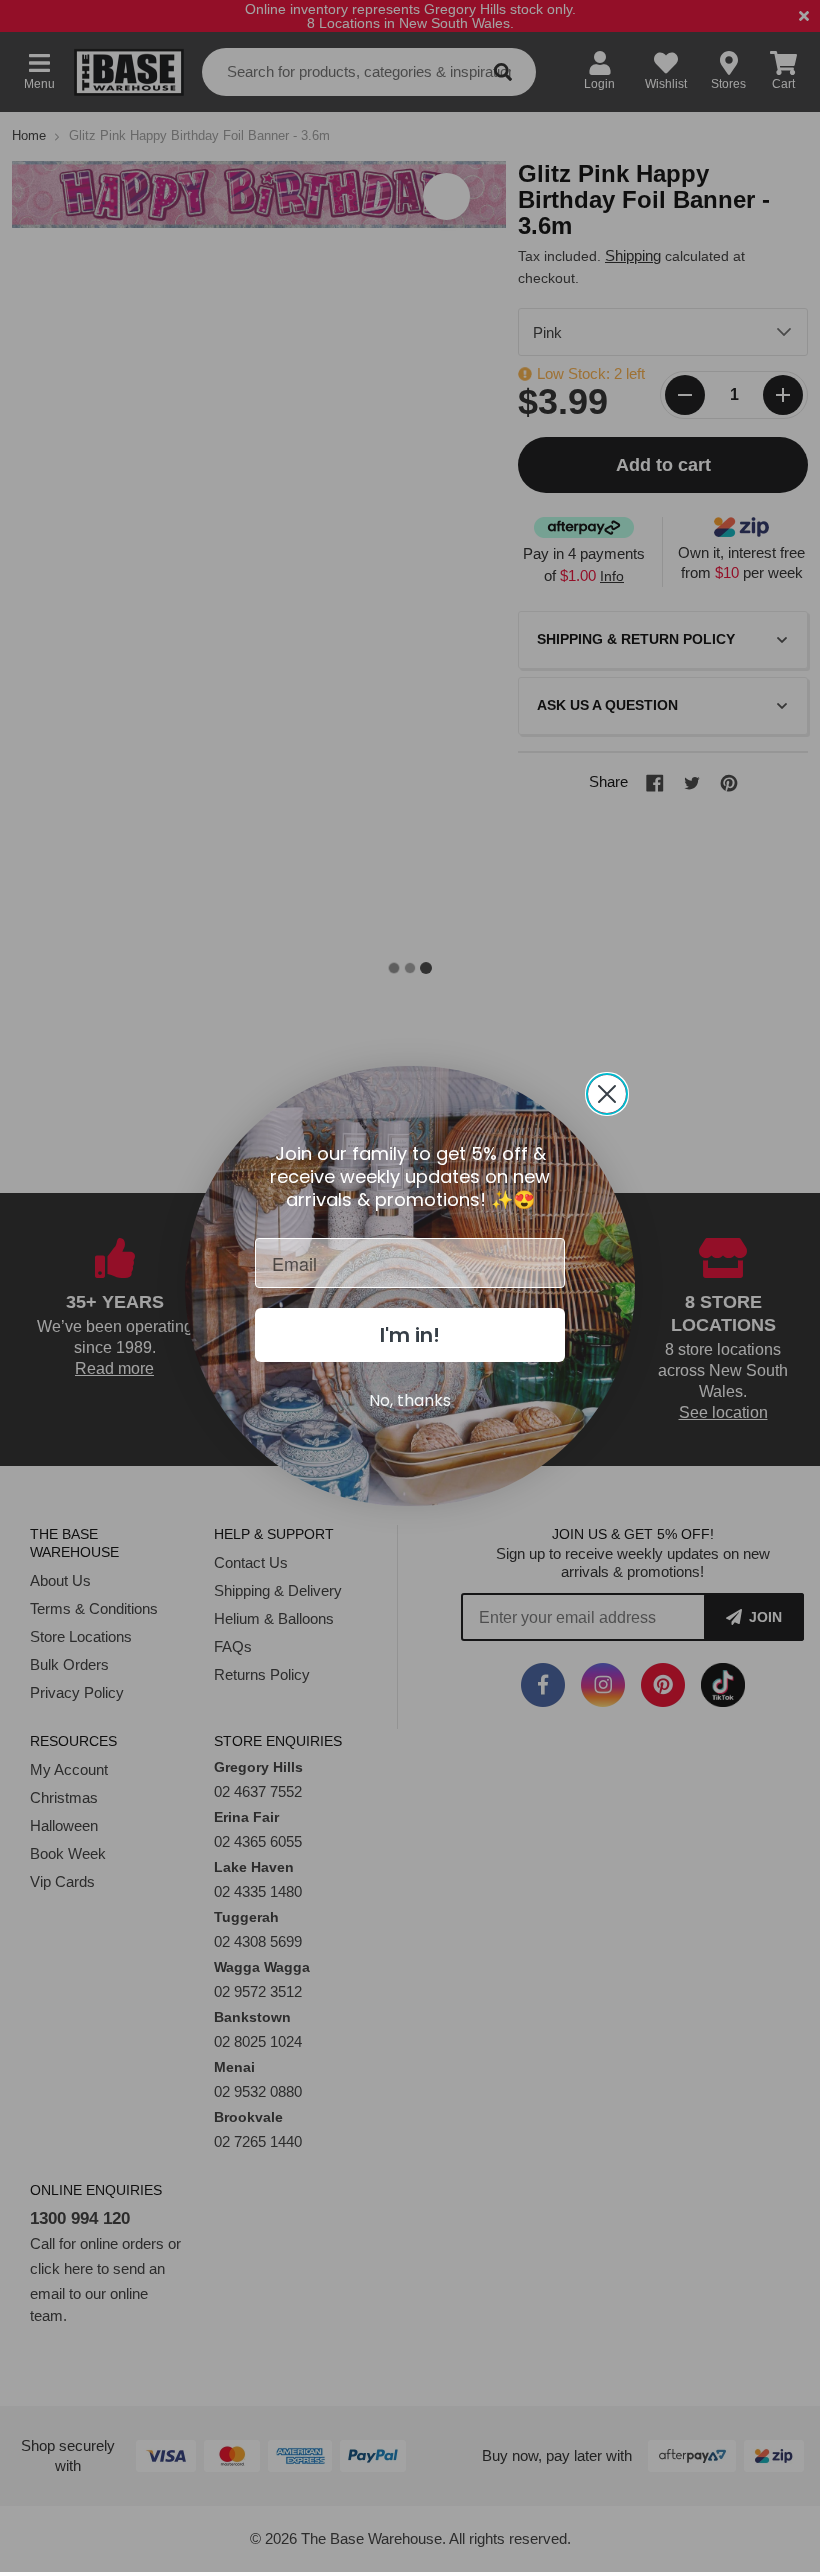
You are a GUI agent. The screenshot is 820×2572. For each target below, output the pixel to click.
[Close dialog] (607, 1094)
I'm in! (410, 1335)
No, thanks (410, 1400)
